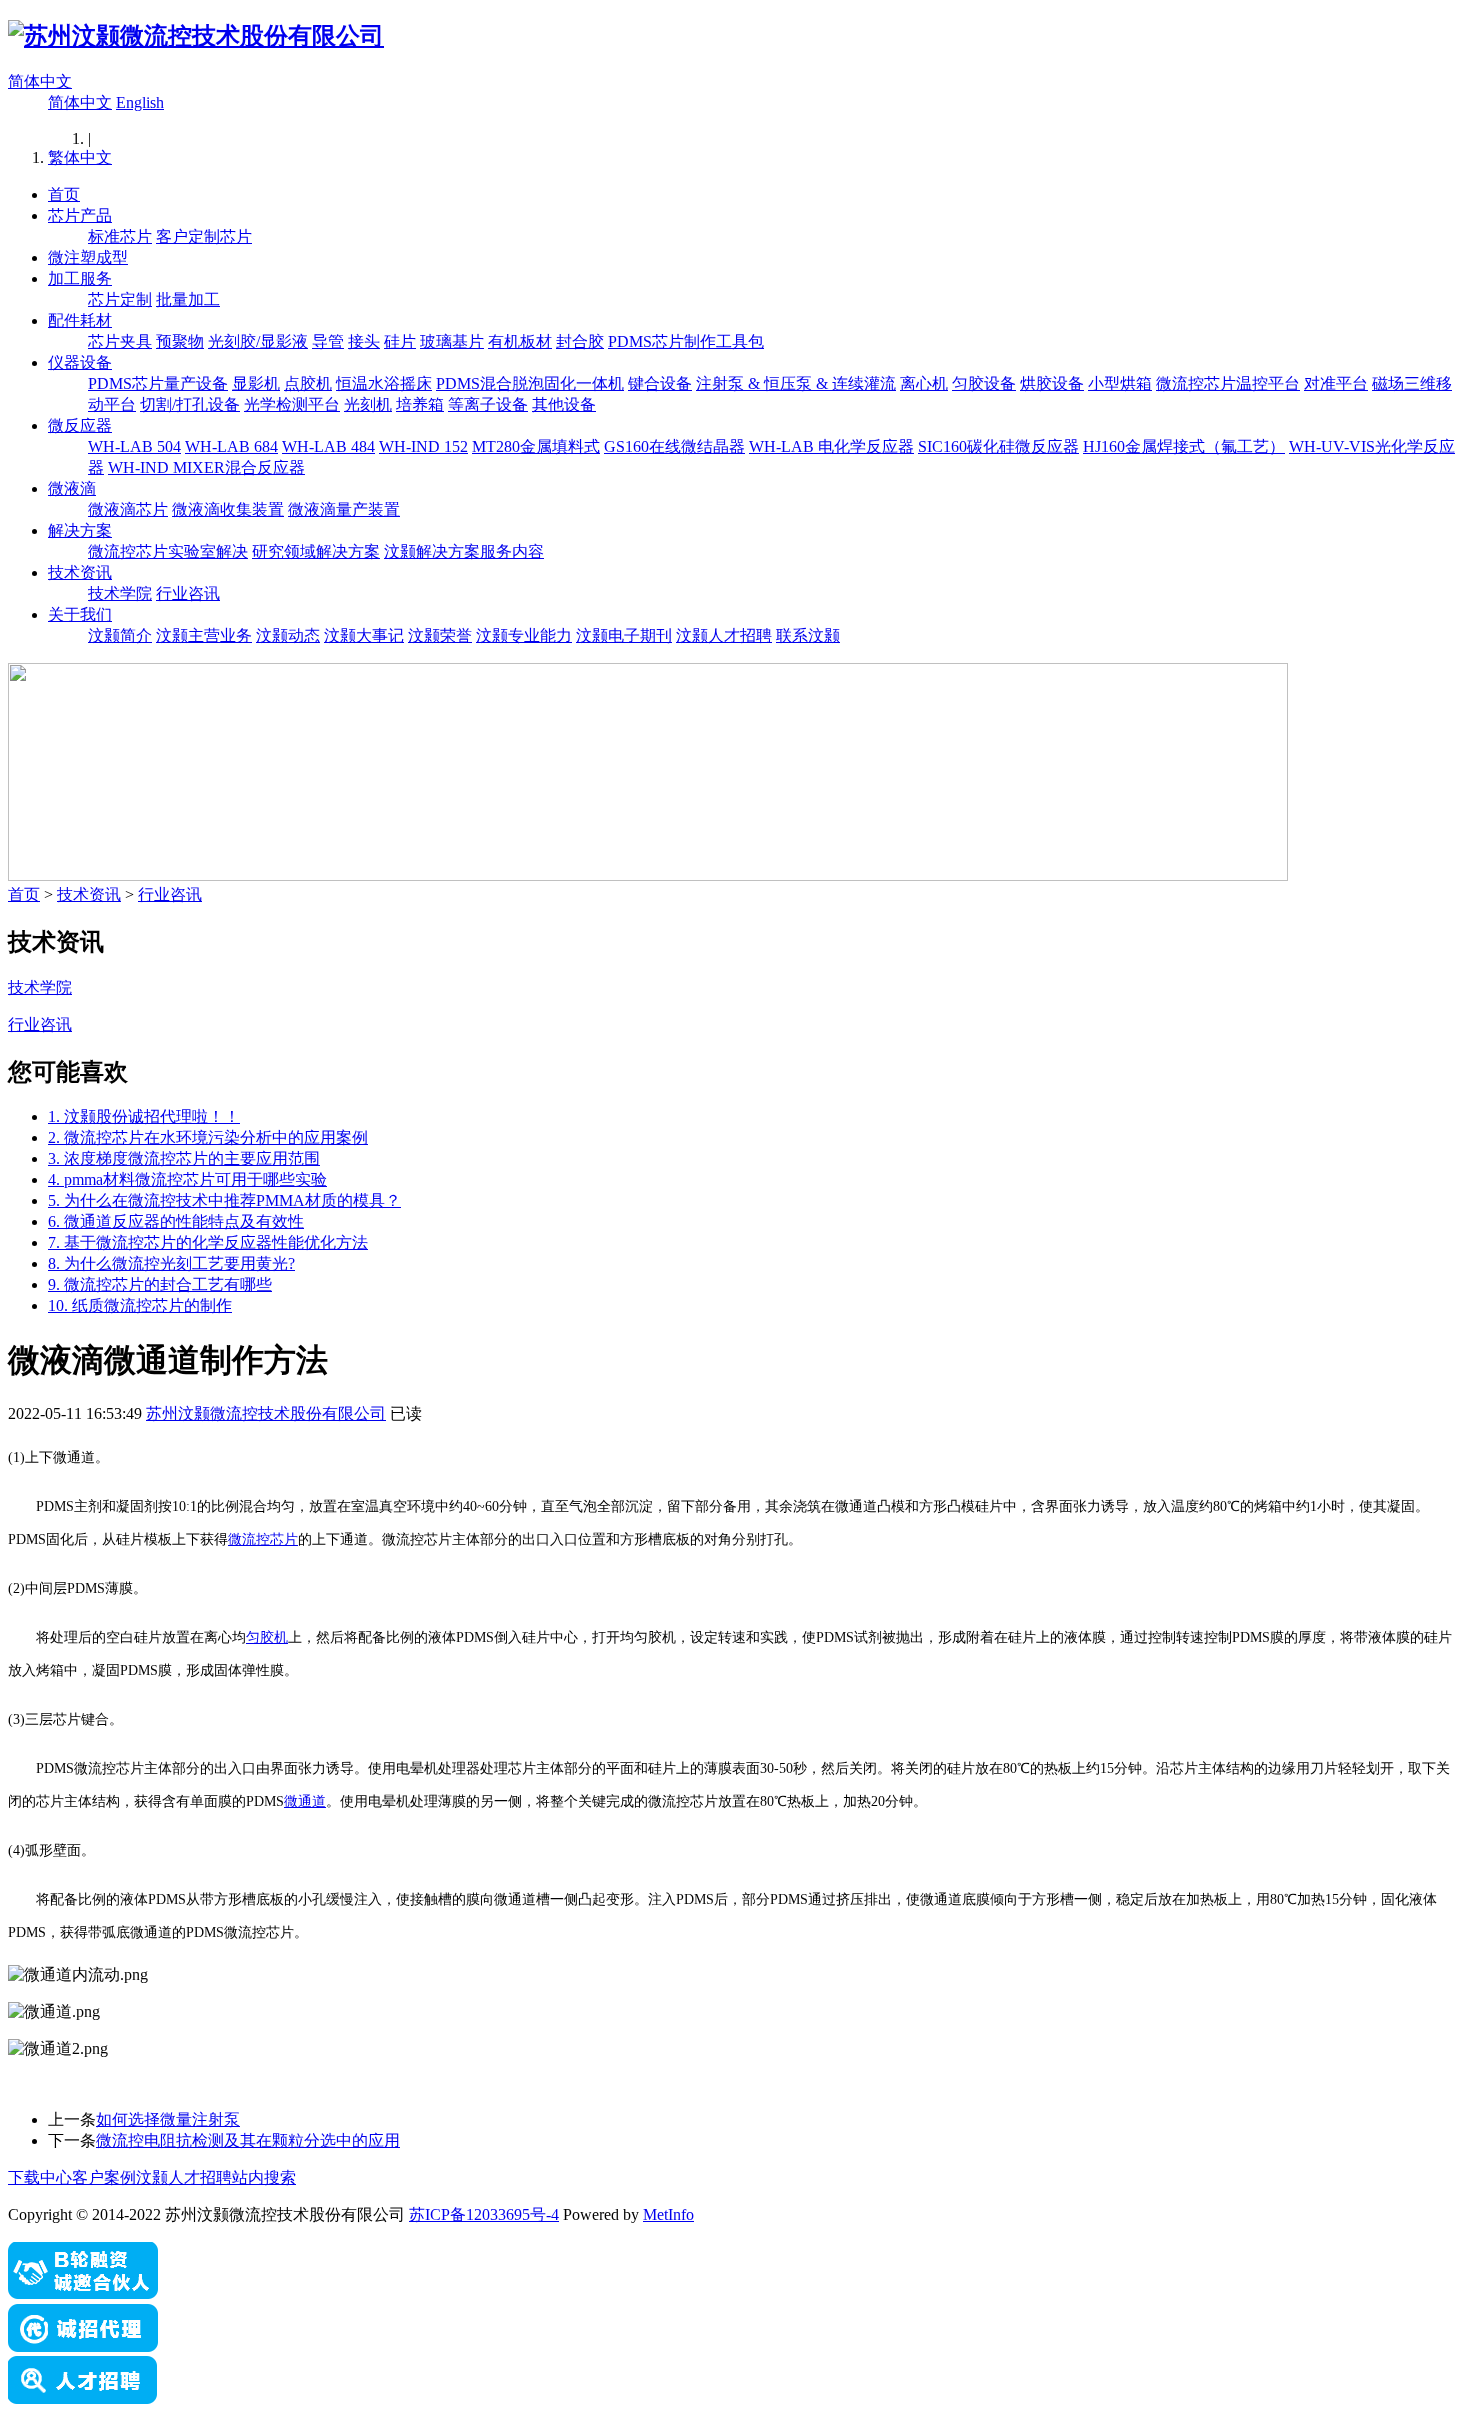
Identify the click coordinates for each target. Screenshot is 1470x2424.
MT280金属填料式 (536, 446)
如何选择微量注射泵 (168, 2119)
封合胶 (580, 341)
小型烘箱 (1120, 383)
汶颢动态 (288, 635)
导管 (328, 341)
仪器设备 (80, 362)
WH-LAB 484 (328, 446)
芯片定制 (120, 299)
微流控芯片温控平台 (1228, 383)
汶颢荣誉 (440, 635)
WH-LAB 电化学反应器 (831, 446)
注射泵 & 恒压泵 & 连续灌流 (796, 383)
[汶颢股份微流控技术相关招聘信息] (83, 2398)
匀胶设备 (984, 383)
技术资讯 (80, 572)
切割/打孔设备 (190, 404)
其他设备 (564, 404)
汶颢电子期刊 (624, 635)
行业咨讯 (188, 593)
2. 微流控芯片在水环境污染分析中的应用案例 (208, 1137)
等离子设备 (488, 404)
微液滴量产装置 (344, 509)
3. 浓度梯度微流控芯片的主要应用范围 (184, 1158)
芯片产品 (80, 215)
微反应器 (80, 425)
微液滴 (72, 488)
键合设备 (660, 383)
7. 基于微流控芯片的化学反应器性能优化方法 (208, 1242)
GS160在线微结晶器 (674, 446)
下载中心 (40, 2177)
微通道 (305, 1801)
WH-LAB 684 (231, 446)
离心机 (924, 383)
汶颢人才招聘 (724, 635)
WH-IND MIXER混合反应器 (206, 467)
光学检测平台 (292, 404)
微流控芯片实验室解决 (168, 551)
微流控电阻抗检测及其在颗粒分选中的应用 (248, 2140)
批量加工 (188, 299)
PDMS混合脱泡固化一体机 (530, 383)
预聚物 (180, 341)
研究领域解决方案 (316, 551)
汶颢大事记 (364, 635)
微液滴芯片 (128, 509)
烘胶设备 (1052, 383)
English (140, 102)
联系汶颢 (808, 635)
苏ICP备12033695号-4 (484, 2214)
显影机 (256, 383)
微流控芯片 (263, 1539)
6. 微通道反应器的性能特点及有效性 (176, 1221)
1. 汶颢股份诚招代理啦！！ (144, 1116)
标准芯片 (120, 236)
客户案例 (104, 2177)
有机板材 (520, 341)
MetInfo (668, 2214)
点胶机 (308, 383)
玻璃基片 (452, 341)
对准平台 (1336, 383)
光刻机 (368, 404)
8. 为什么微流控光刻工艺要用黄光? (171, 1263)
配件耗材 (80, 320)
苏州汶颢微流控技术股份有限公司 (266, 1413)
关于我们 (80, 614)
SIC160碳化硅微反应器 (998, 446)
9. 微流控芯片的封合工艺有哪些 (160, 1284)
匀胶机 (267, 1637)
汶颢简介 (120, 635)
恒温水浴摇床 (384, 383)
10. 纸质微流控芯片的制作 (140, 1305)
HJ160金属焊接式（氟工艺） (1184, 446)
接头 (364, 341)
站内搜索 (264, 2177)
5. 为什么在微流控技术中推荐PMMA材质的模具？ (224, 1200)
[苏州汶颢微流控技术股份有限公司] (196, 36)
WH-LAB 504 (134, 446)
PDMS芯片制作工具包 (686, 341)
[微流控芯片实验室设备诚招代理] (83, 2346)
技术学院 (120, 593)
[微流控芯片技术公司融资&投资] (83, 2294)
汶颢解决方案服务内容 (464, 551)
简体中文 (40, 81)
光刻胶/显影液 (258, 341)
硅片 (400, 341)
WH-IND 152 (423, 446)
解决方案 (80, 530)
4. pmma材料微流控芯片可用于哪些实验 (187, 1179)
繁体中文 (80, 157)
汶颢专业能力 (524, 635)
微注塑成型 (88, 257)
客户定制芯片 (204, 236)
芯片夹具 (120, 341)
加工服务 (80, 278)
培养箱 (420, 404)
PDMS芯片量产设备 (158, 383)
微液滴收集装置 (228, 509)
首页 (64, 194)
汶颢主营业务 (204, 635)
